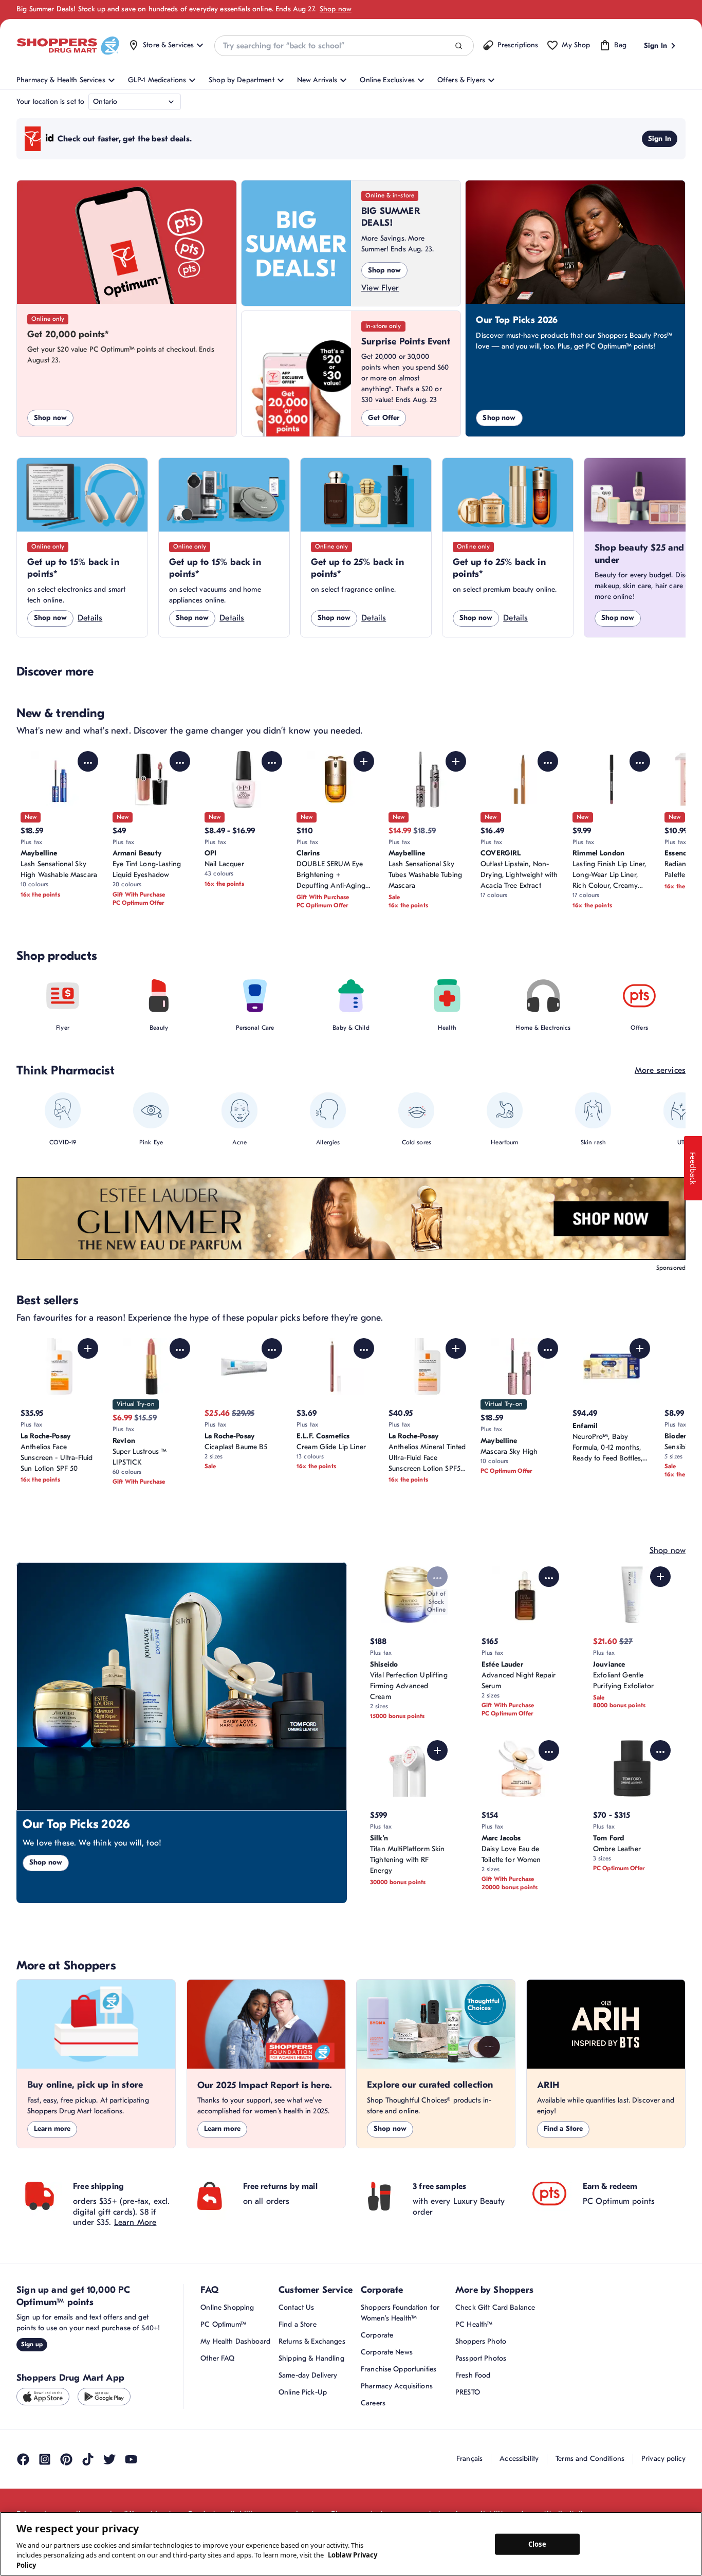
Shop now (336, 9)
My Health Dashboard (235, 2341)
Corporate (377, 2335)
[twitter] (109, 2459)
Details (90, 618)
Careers (373, 2403)
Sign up (32, 2344)
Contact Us (296, 2307)
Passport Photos (481, 2358)
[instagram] (45, 2459)
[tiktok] (88, 2459)
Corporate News (387, 2352)
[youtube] (131, 2459)
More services (660, 1070)
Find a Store (564, 2129)
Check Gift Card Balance (495, 2307)
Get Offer (384, 418)
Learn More (135, 2222)
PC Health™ (474, 2324)
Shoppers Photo (481, 2341)
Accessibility (519, 2459)
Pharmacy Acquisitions (397, 2386)
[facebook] (23, 2459)
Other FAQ (217, 2358)
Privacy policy (663, 2459)
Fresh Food (473, 2375)
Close (537, 2544)
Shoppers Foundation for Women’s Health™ (400, 2313)
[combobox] (344, 46)
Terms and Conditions (590, 2459)
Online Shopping (227, 2307)
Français (469, 2459)
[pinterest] (66, 2459)
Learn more (52, 2129)
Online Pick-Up (303, 2392)
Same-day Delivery (308, 2375)
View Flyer (380, 288)
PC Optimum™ (223, 2324)
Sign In (660, 139)
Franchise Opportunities (399, 2369)
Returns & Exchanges (312, 2341)
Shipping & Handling (311, 2358)
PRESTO (468, 2392)
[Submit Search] (459, 46)
